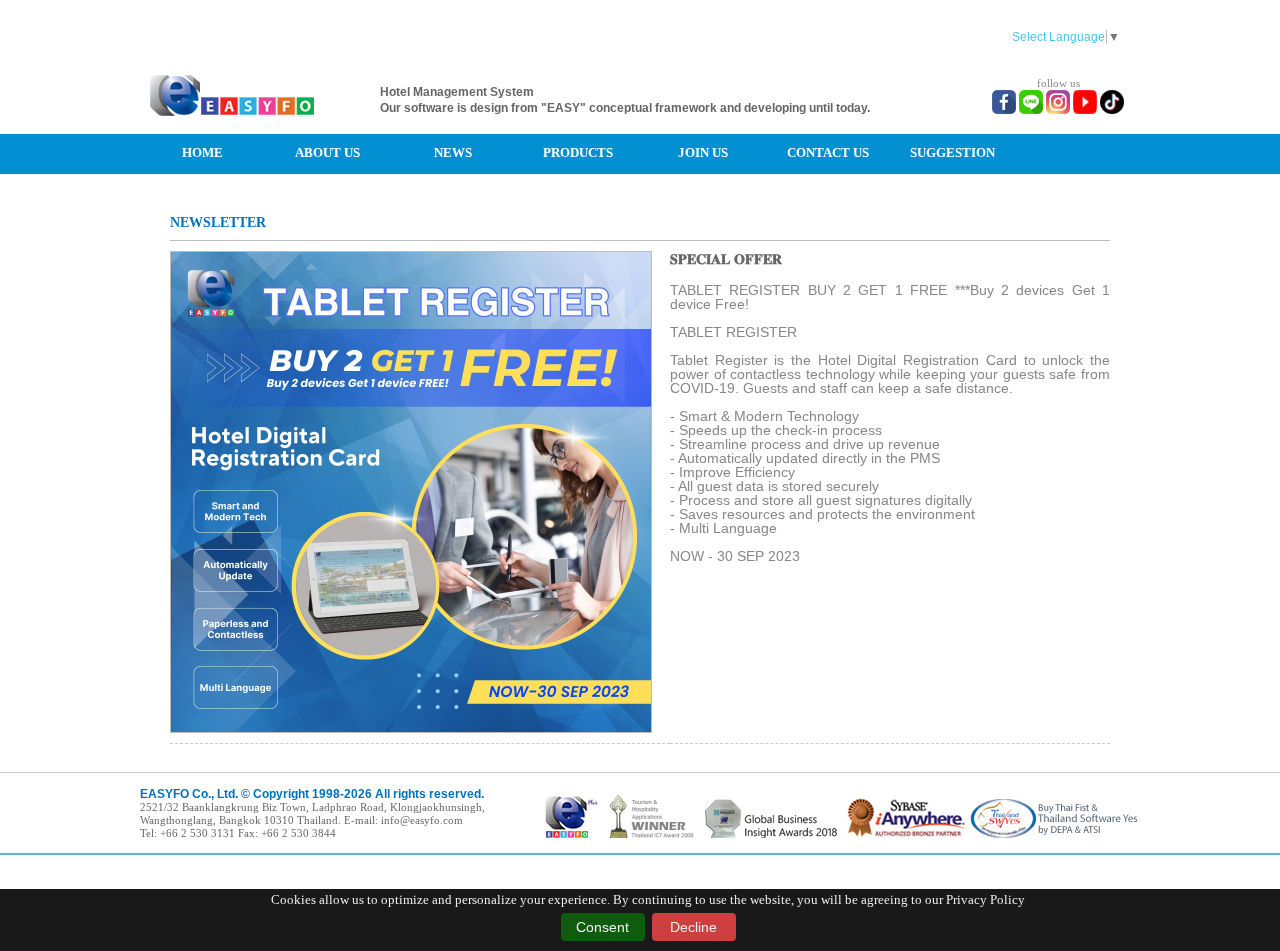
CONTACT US (828, 152)
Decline (693, 927)
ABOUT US (327, 152)
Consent (602, 927)
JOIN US (703, 152)
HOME (202, 152)
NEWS (453, 152)
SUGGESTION (952, 152)
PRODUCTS (578, 152)
